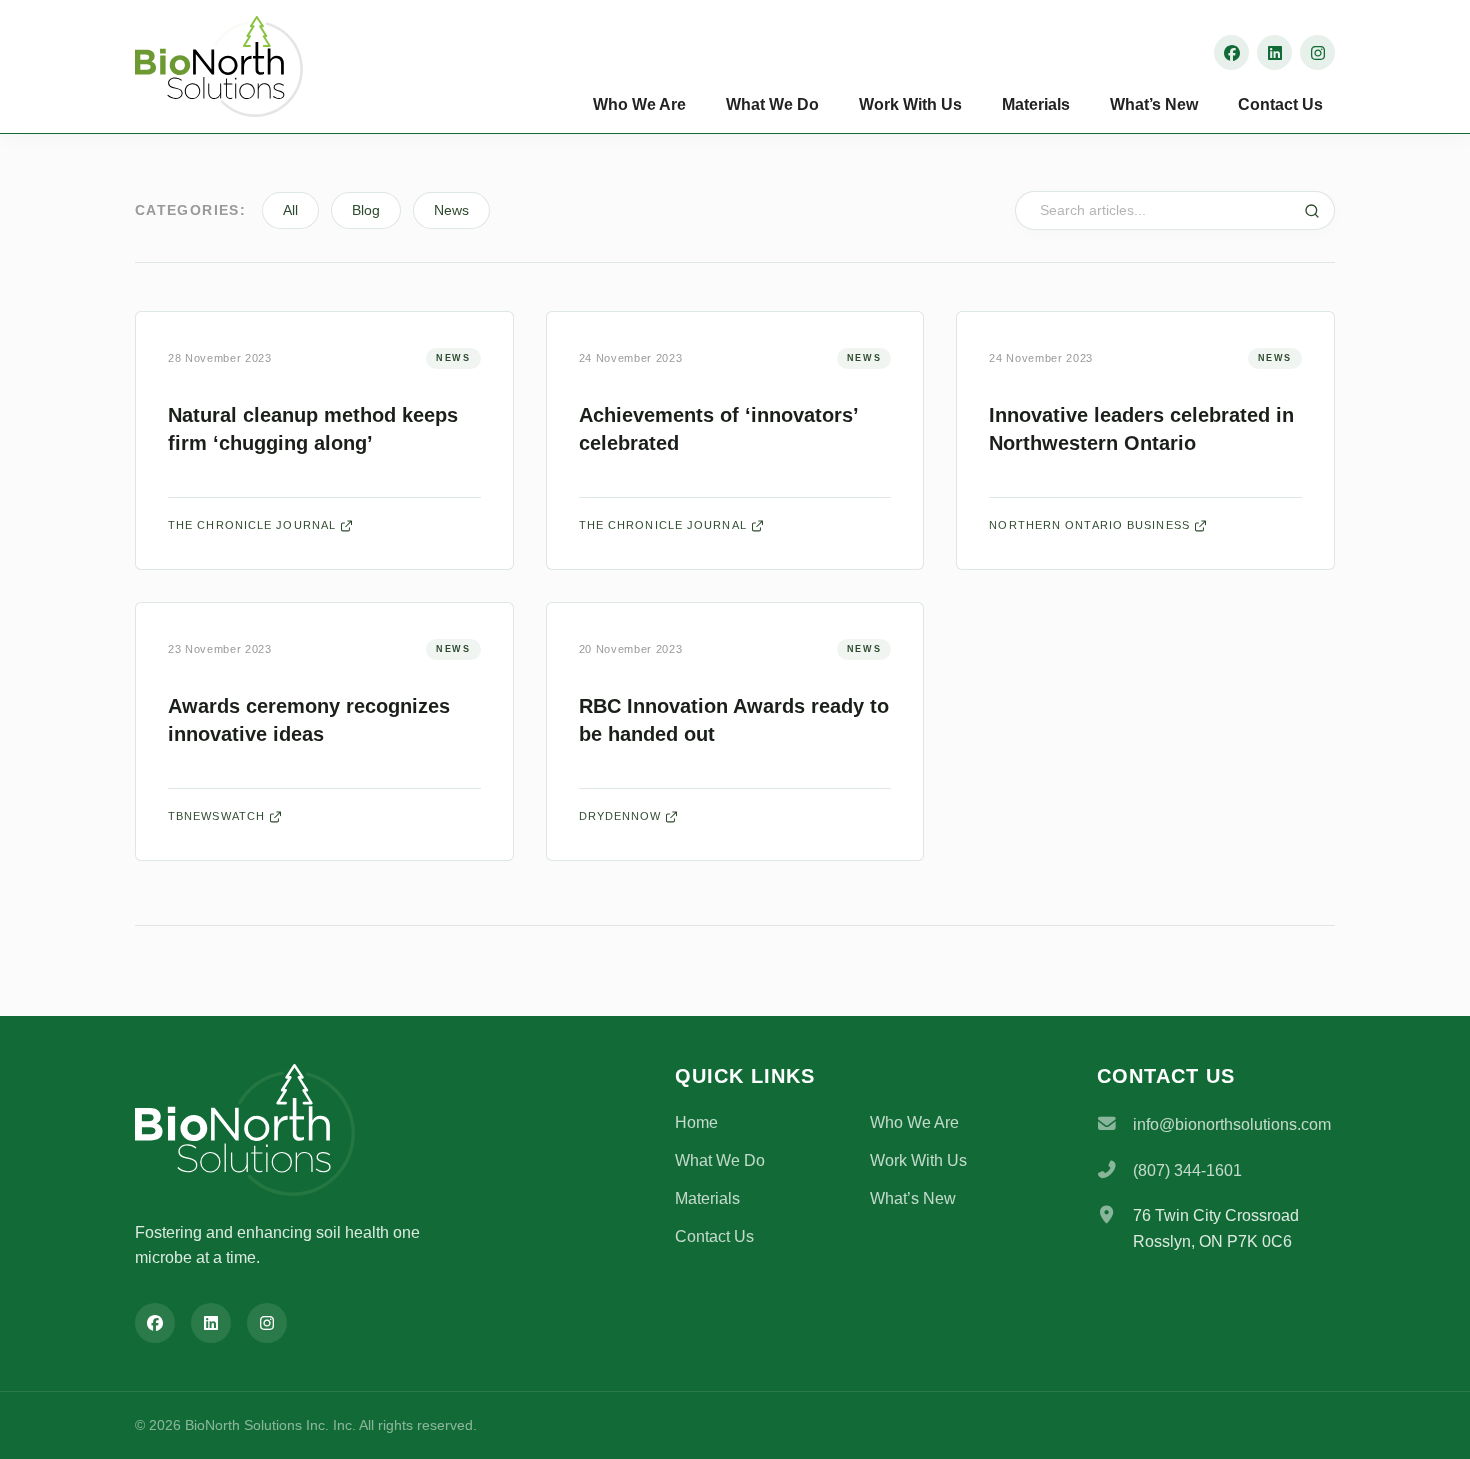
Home (696, 1122)
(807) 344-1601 (1187, 1170)
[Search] (1312, 211)
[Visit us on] (1231, 52)
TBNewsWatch (216, 816)
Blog (366, 210)
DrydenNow (620, 816)
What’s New (1154, 104)
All (290, 210)
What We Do (772, 104)
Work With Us (910, 104)
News (451, 210)
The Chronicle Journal (252, 525)
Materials (1036, 104)
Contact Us (1280, 104)
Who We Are (639, 104)
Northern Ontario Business (1089, 525)
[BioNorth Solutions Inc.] (235, 66)
